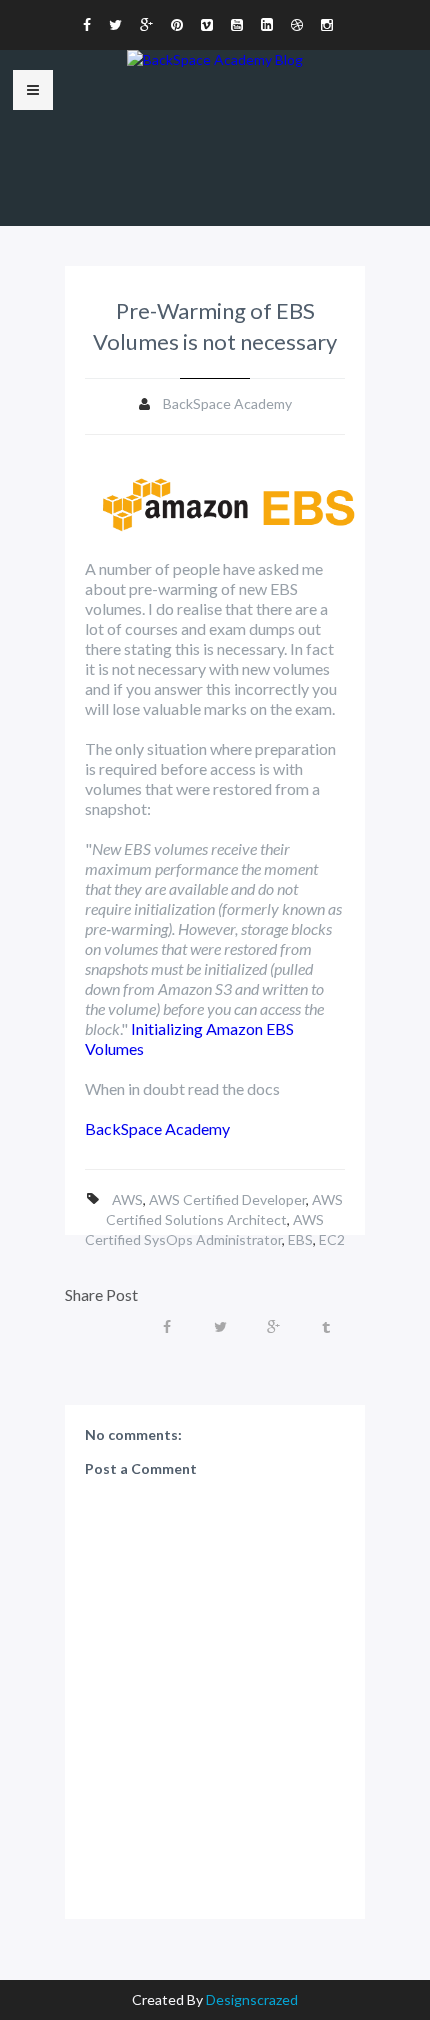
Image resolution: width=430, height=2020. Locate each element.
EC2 (332, 1239)
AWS (127, 1199)
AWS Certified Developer (227, 1199)
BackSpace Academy (157, 1128)
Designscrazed (252, 1999)
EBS (300, 1239)
